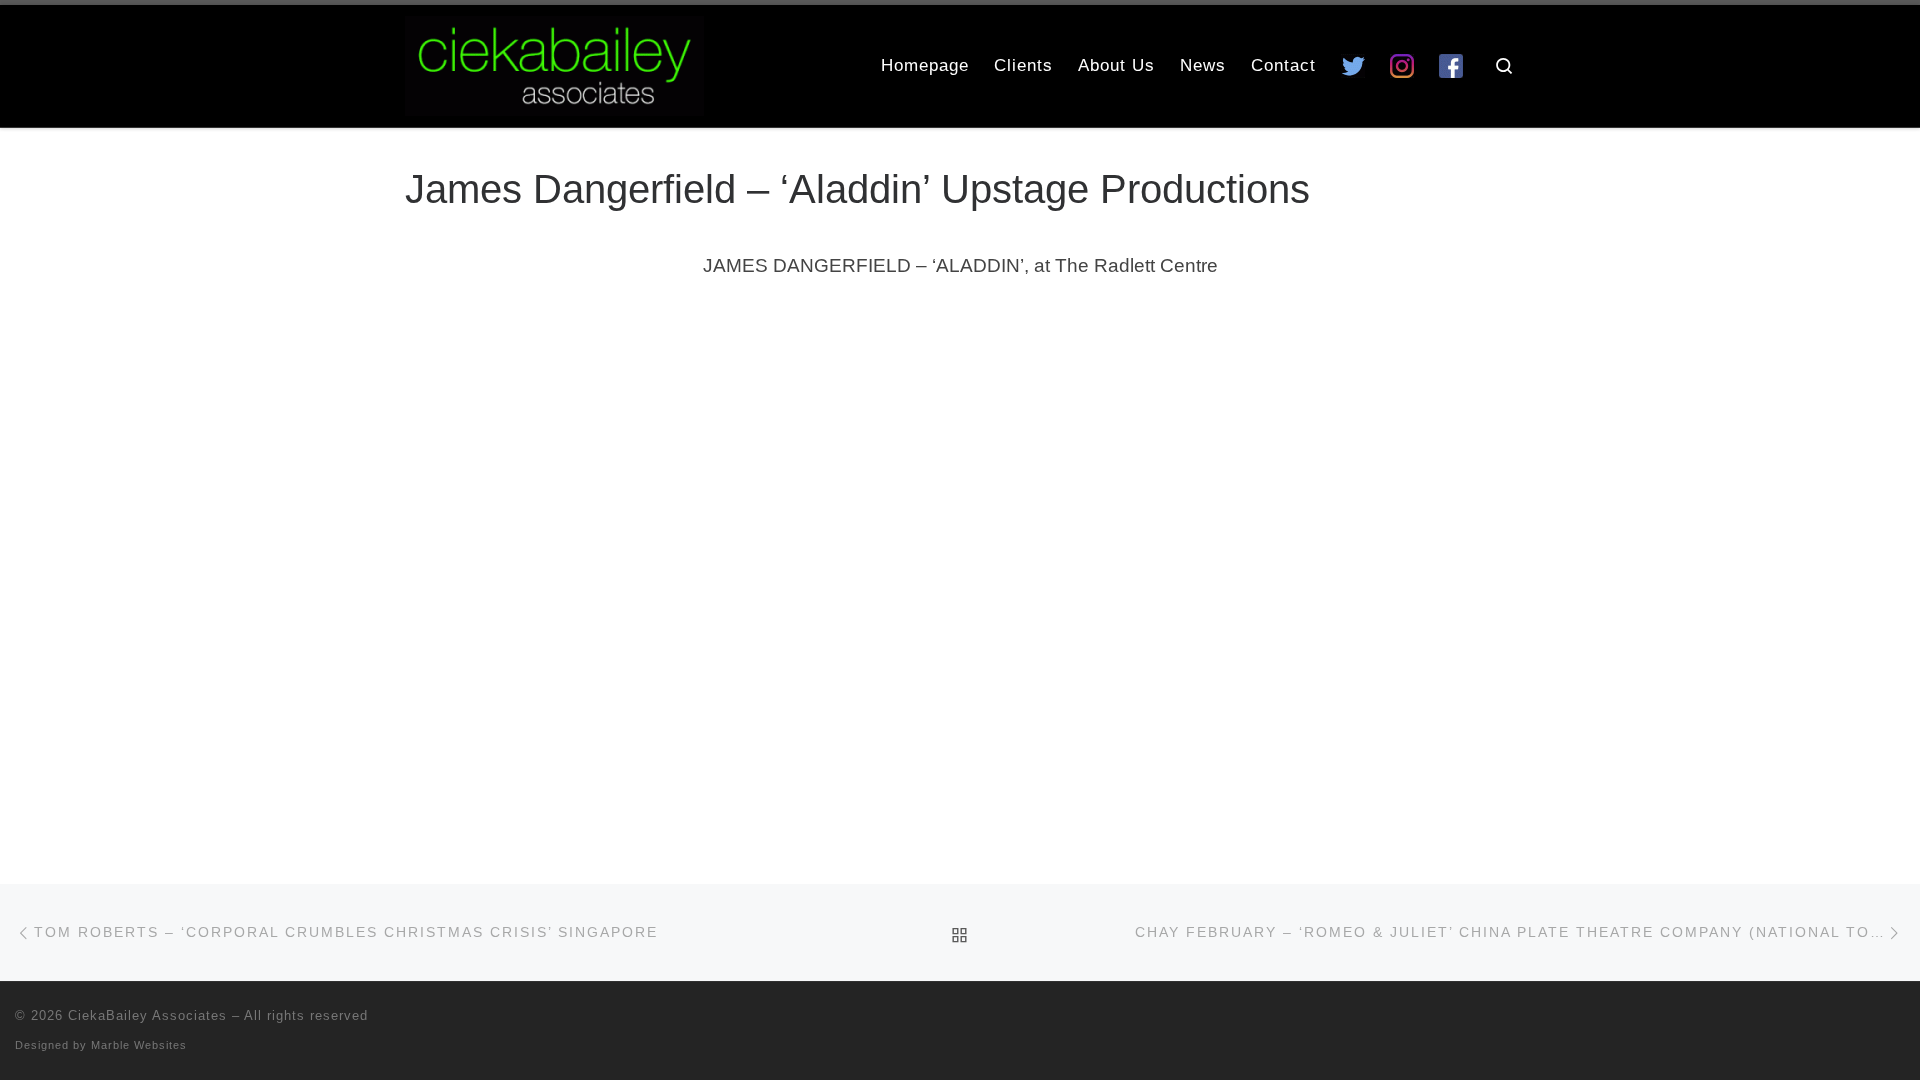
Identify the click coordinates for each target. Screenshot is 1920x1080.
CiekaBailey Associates (147, 1015)
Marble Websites (139, 1045)
